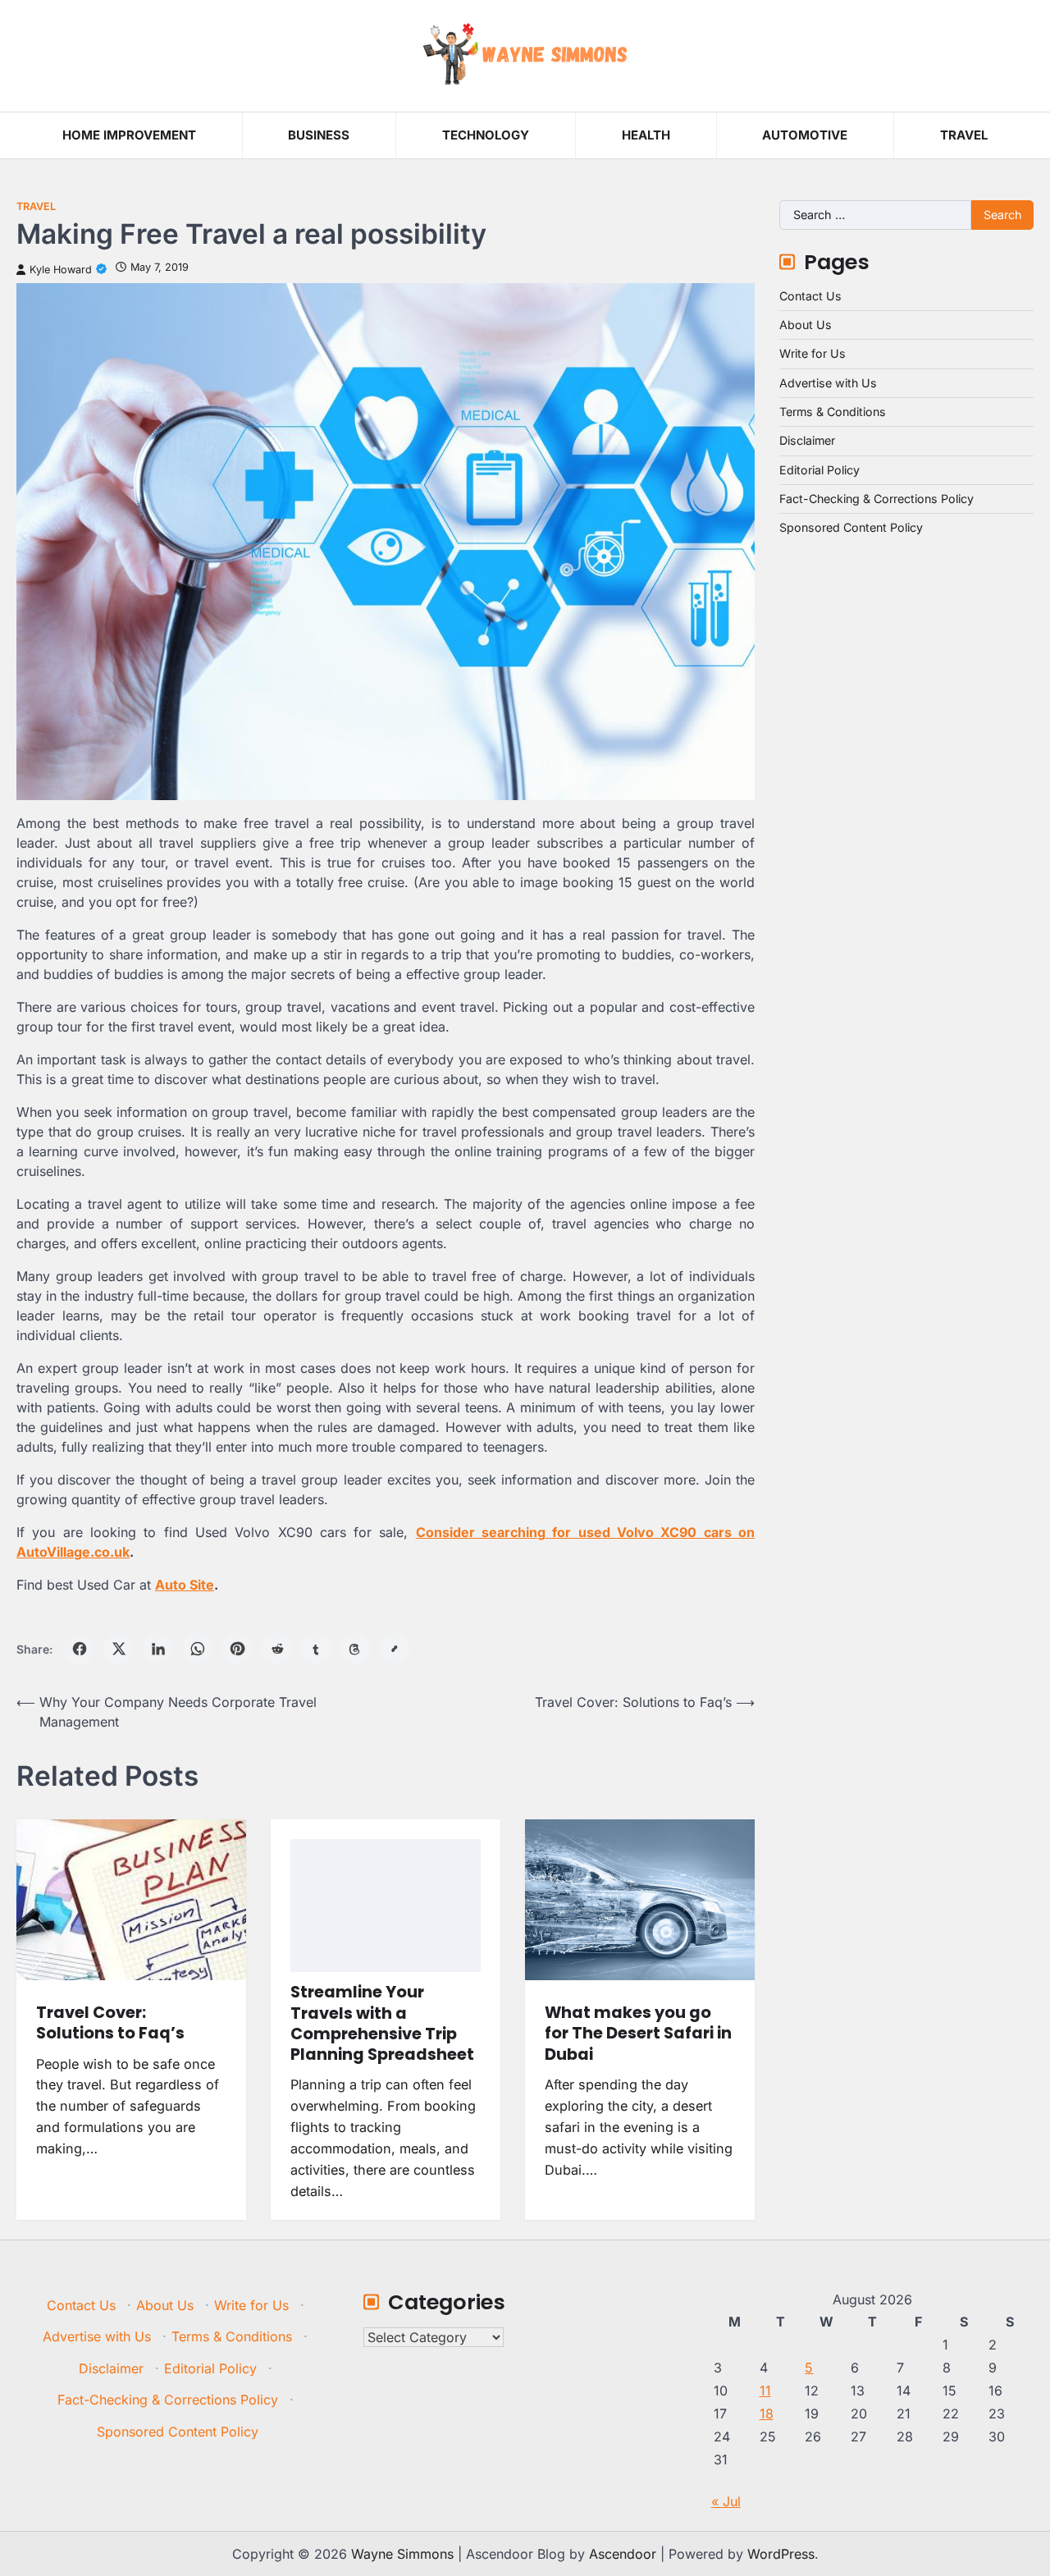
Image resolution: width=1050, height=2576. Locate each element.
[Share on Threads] (355, 1649)
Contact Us (810, 296)
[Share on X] (119, 1649)
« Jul (726, 2501)
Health (646, 135)
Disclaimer (807, 440)
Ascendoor (623, 2554)
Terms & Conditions (833, 412)
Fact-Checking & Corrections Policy (877, 499)
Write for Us (813, 353)
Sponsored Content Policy (851, 527)
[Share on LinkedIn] (158, 1649)
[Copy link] (395, 1649)
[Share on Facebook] (80, 1649)
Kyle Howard (61, 270)
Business (319, 135)
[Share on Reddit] (276, 1649)
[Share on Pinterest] (237, 1649)
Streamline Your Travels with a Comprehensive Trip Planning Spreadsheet (382, 2023)
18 (767, 2414)
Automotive (805, 135)
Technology (486, 135)
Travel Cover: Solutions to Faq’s (110, 2023)
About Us (806, 325)
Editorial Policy (819, 470)
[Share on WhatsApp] (198, 1649)
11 (765, 2391)
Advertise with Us (828, 383)
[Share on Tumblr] (316, 1649)
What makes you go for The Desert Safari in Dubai (638, 2034)
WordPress (781, 2554)
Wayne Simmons (402, 2554)
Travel (964, 135)
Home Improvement (129, 135)
